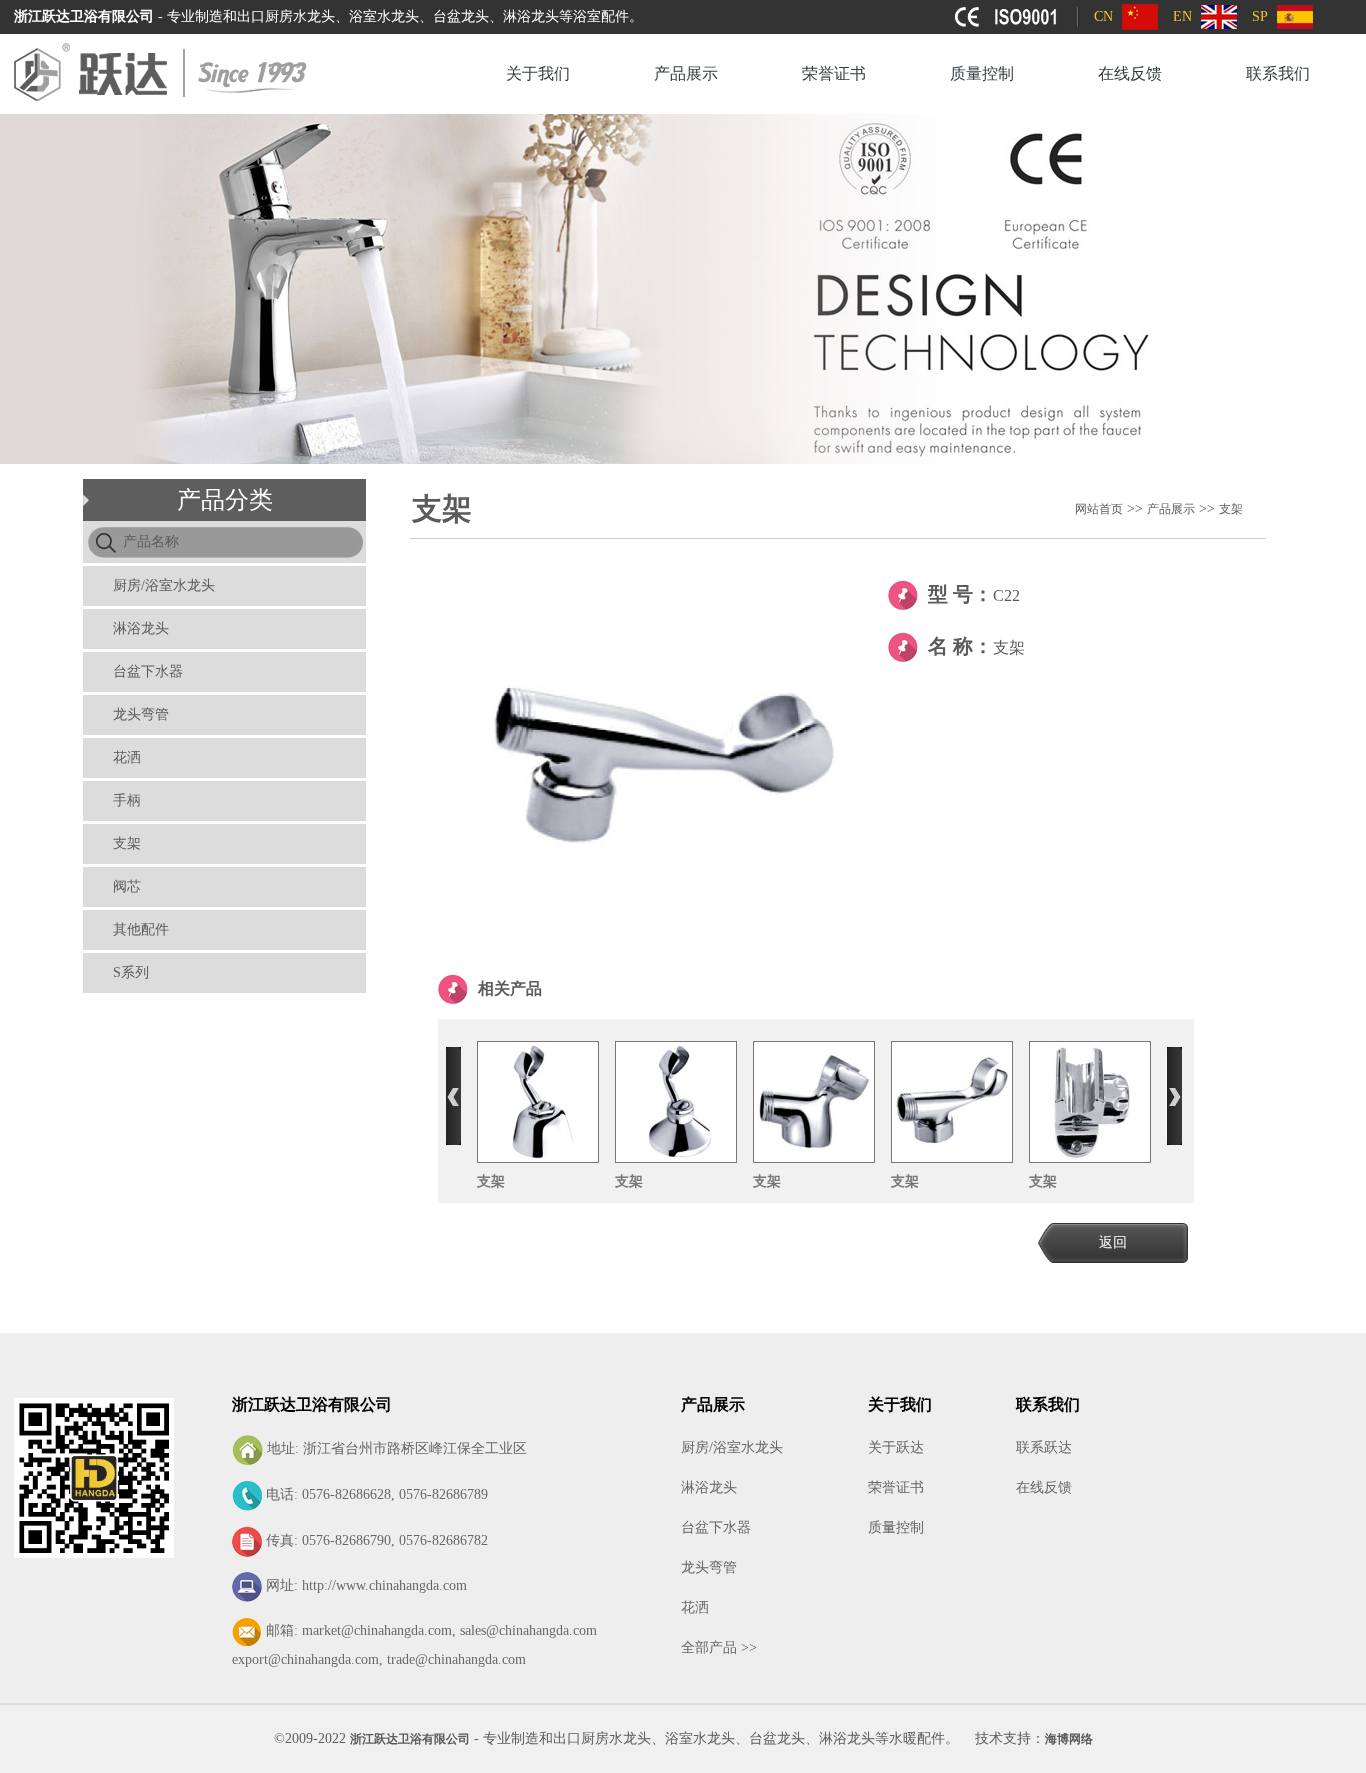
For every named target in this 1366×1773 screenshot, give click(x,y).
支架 (127, 843)
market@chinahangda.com (377, 1630)
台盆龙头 (777, 1738)
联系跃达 (1044, 1447)
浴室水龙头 (700, 1738)
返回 (1113, 1242)
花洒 (127, 757)
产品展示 (686, 73)
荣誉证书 (834, 73)
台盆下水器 (148, 671)
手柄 (127, 800)
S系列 (131, 972)
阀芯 (127, 886)
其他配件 (141, 929)
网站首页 (1099, 509)
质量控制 (982, 73)
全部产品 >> (719, 1647)
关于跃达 (896, 1447)
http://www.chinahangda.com (384, 1585)
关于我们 (538, 73)
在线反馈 (1130, 73)
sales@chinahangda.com (528, 1630)
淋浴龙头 (141, 628)
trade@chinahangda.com (456, 1659)
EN (1182, 16)
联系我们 (1278, 73)
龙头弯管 (141, 714)
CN (1103, 16)
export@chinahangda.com (305, 1659)
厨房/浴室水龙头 (164, 585)
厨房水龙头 (616, 1738)
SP (1260, 16)
